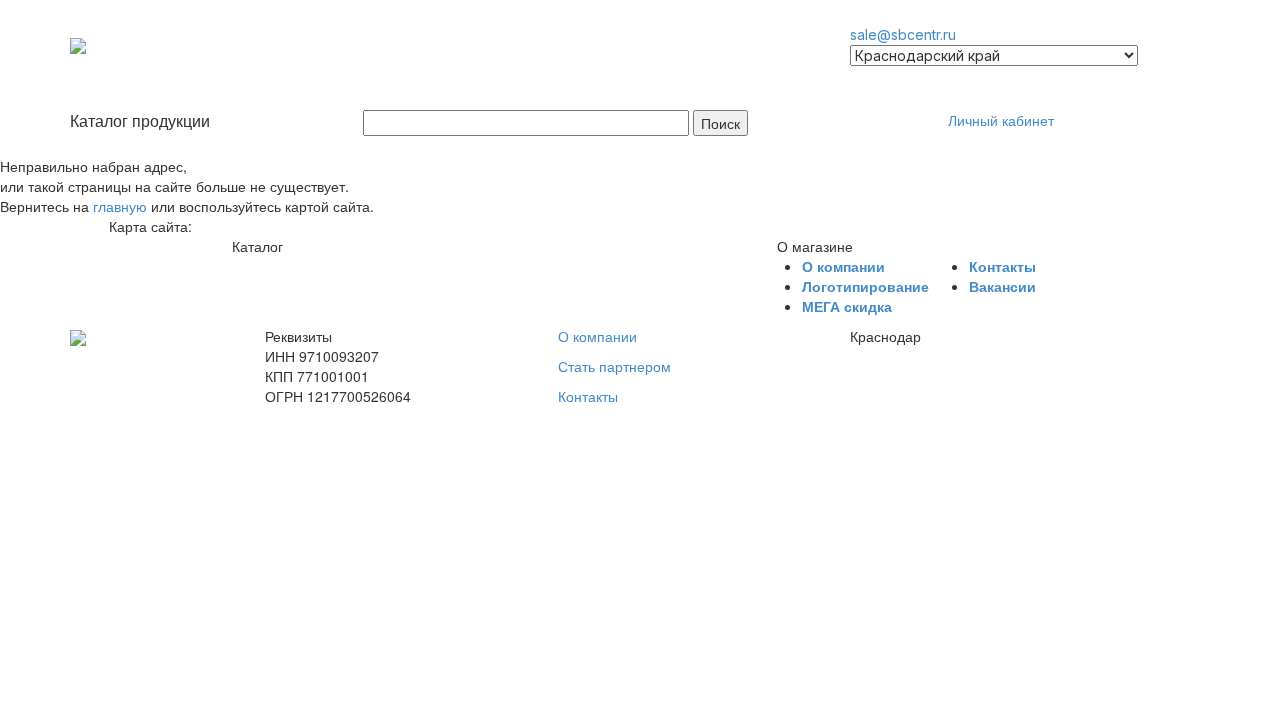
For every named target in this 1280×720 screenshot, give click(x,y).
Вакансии (1002, 286)
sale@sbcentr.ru (903, 34)
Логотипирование (865, 286)
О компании (843, 266)
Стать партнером (614, 366)
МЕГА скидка (847, 306)
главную (120, 206)
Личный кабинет (1001, 120)
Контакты (1002, 266)
